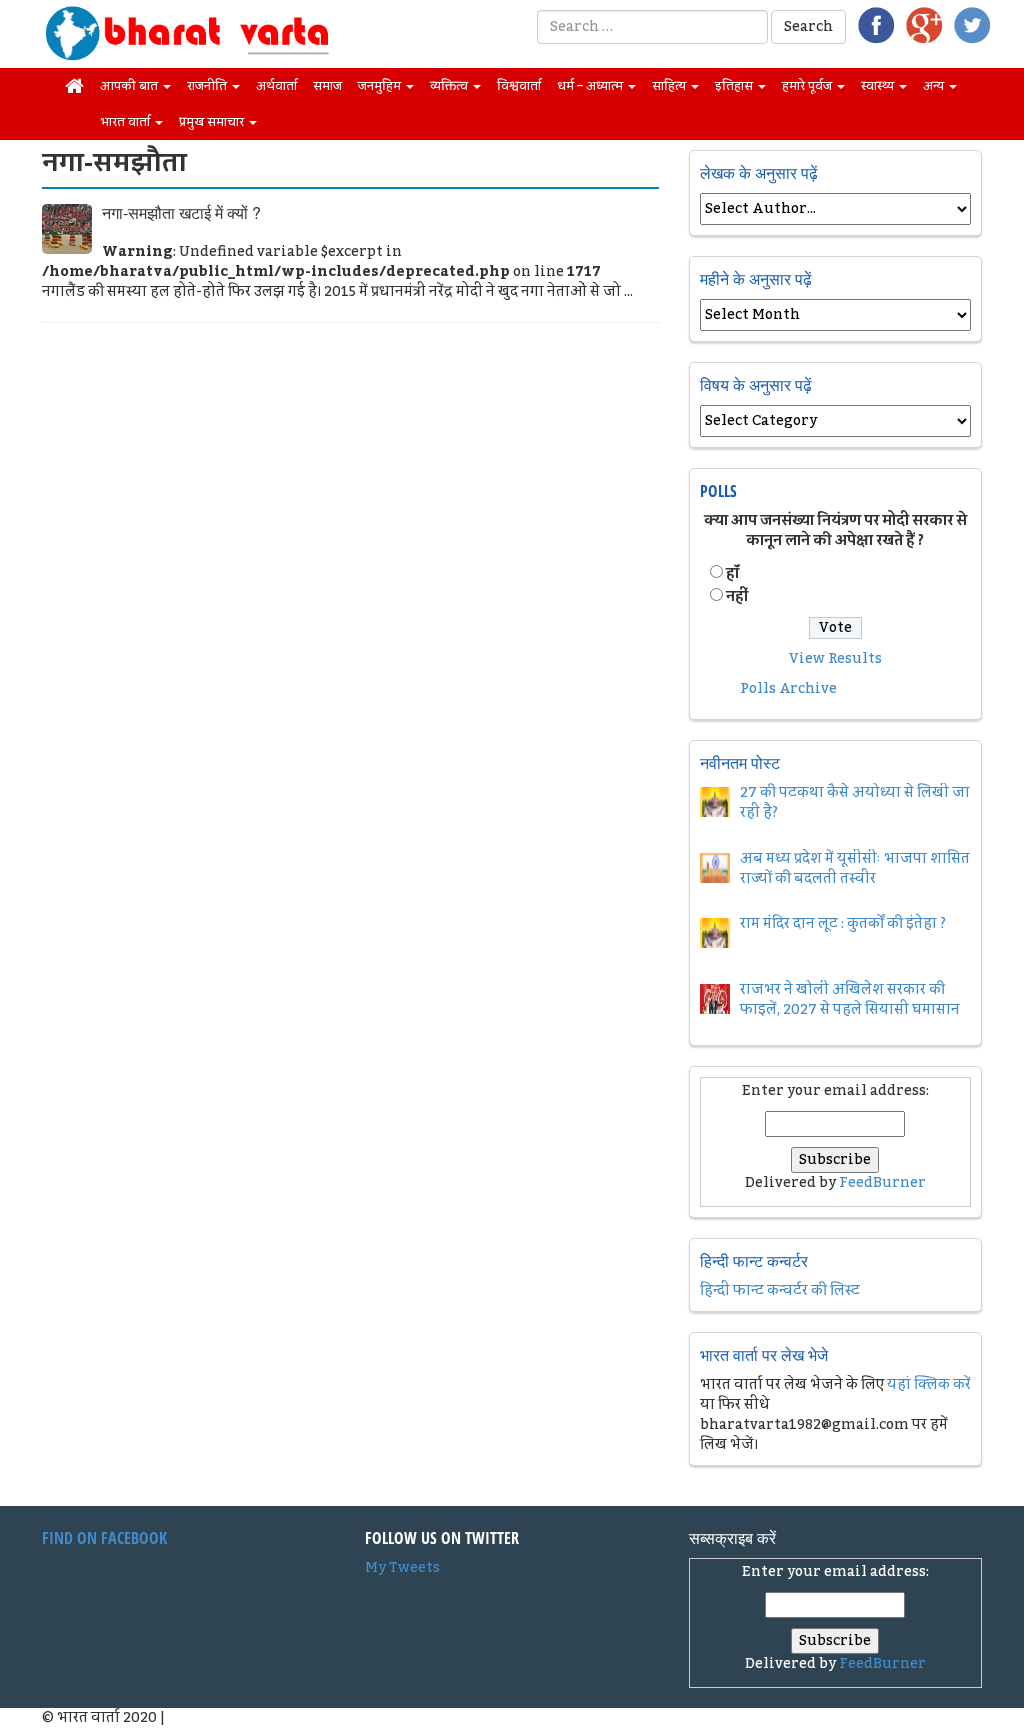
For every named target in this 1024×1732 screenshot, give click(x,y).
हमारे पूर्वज (808, 86)
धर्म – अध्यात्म (591, 86)
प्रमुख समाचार (213, 122)
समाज (327, 86)
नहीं (737, 597)
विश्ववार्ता (519, 86)
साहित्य (670, 86)
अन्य (935, 86)
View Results (835, 659)
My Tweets (402, 1568)
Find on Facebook (104, 1538)
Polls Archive (788, 689)
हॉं (732, 574)
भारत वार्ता (126, 122)
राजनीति (208, 86)
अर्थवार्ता (276, 86)
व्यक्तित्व (450, 86)
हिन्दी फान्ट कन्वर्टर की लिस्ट (780, 1291)
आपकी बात (130, 86)
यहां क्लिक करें (929, 1385)
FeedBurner (882, 1183)
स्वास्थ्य (879, 86)
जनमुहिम (381, 86)
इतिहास (735, 86)
